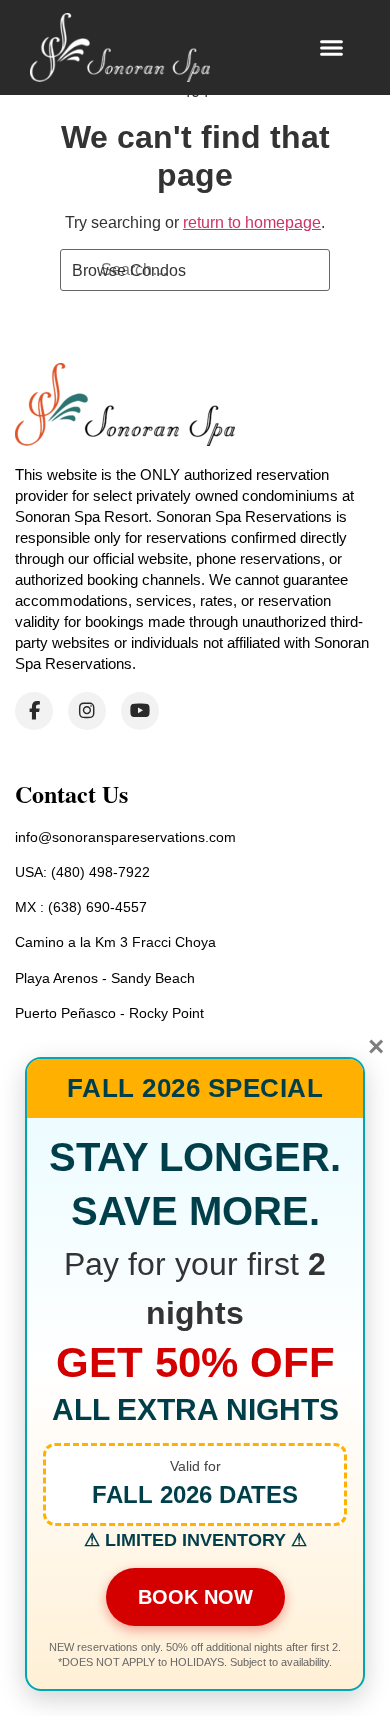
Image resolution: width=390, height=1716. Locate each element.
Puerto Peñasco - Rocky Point (109, 1013)
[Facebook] (34, 711)
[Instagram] (87, 711)
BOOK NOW (195, 1597)
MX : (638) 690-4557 (81, 907)
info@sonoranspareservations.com (125, 837)
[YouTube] (140, 711)
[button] (332, 48)
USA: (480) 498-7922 (82, 872)
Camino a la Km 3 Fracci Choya (115, 942)
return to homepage (252, 222)
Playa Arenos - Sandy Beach (105, 978)
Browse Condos (129, 270)
